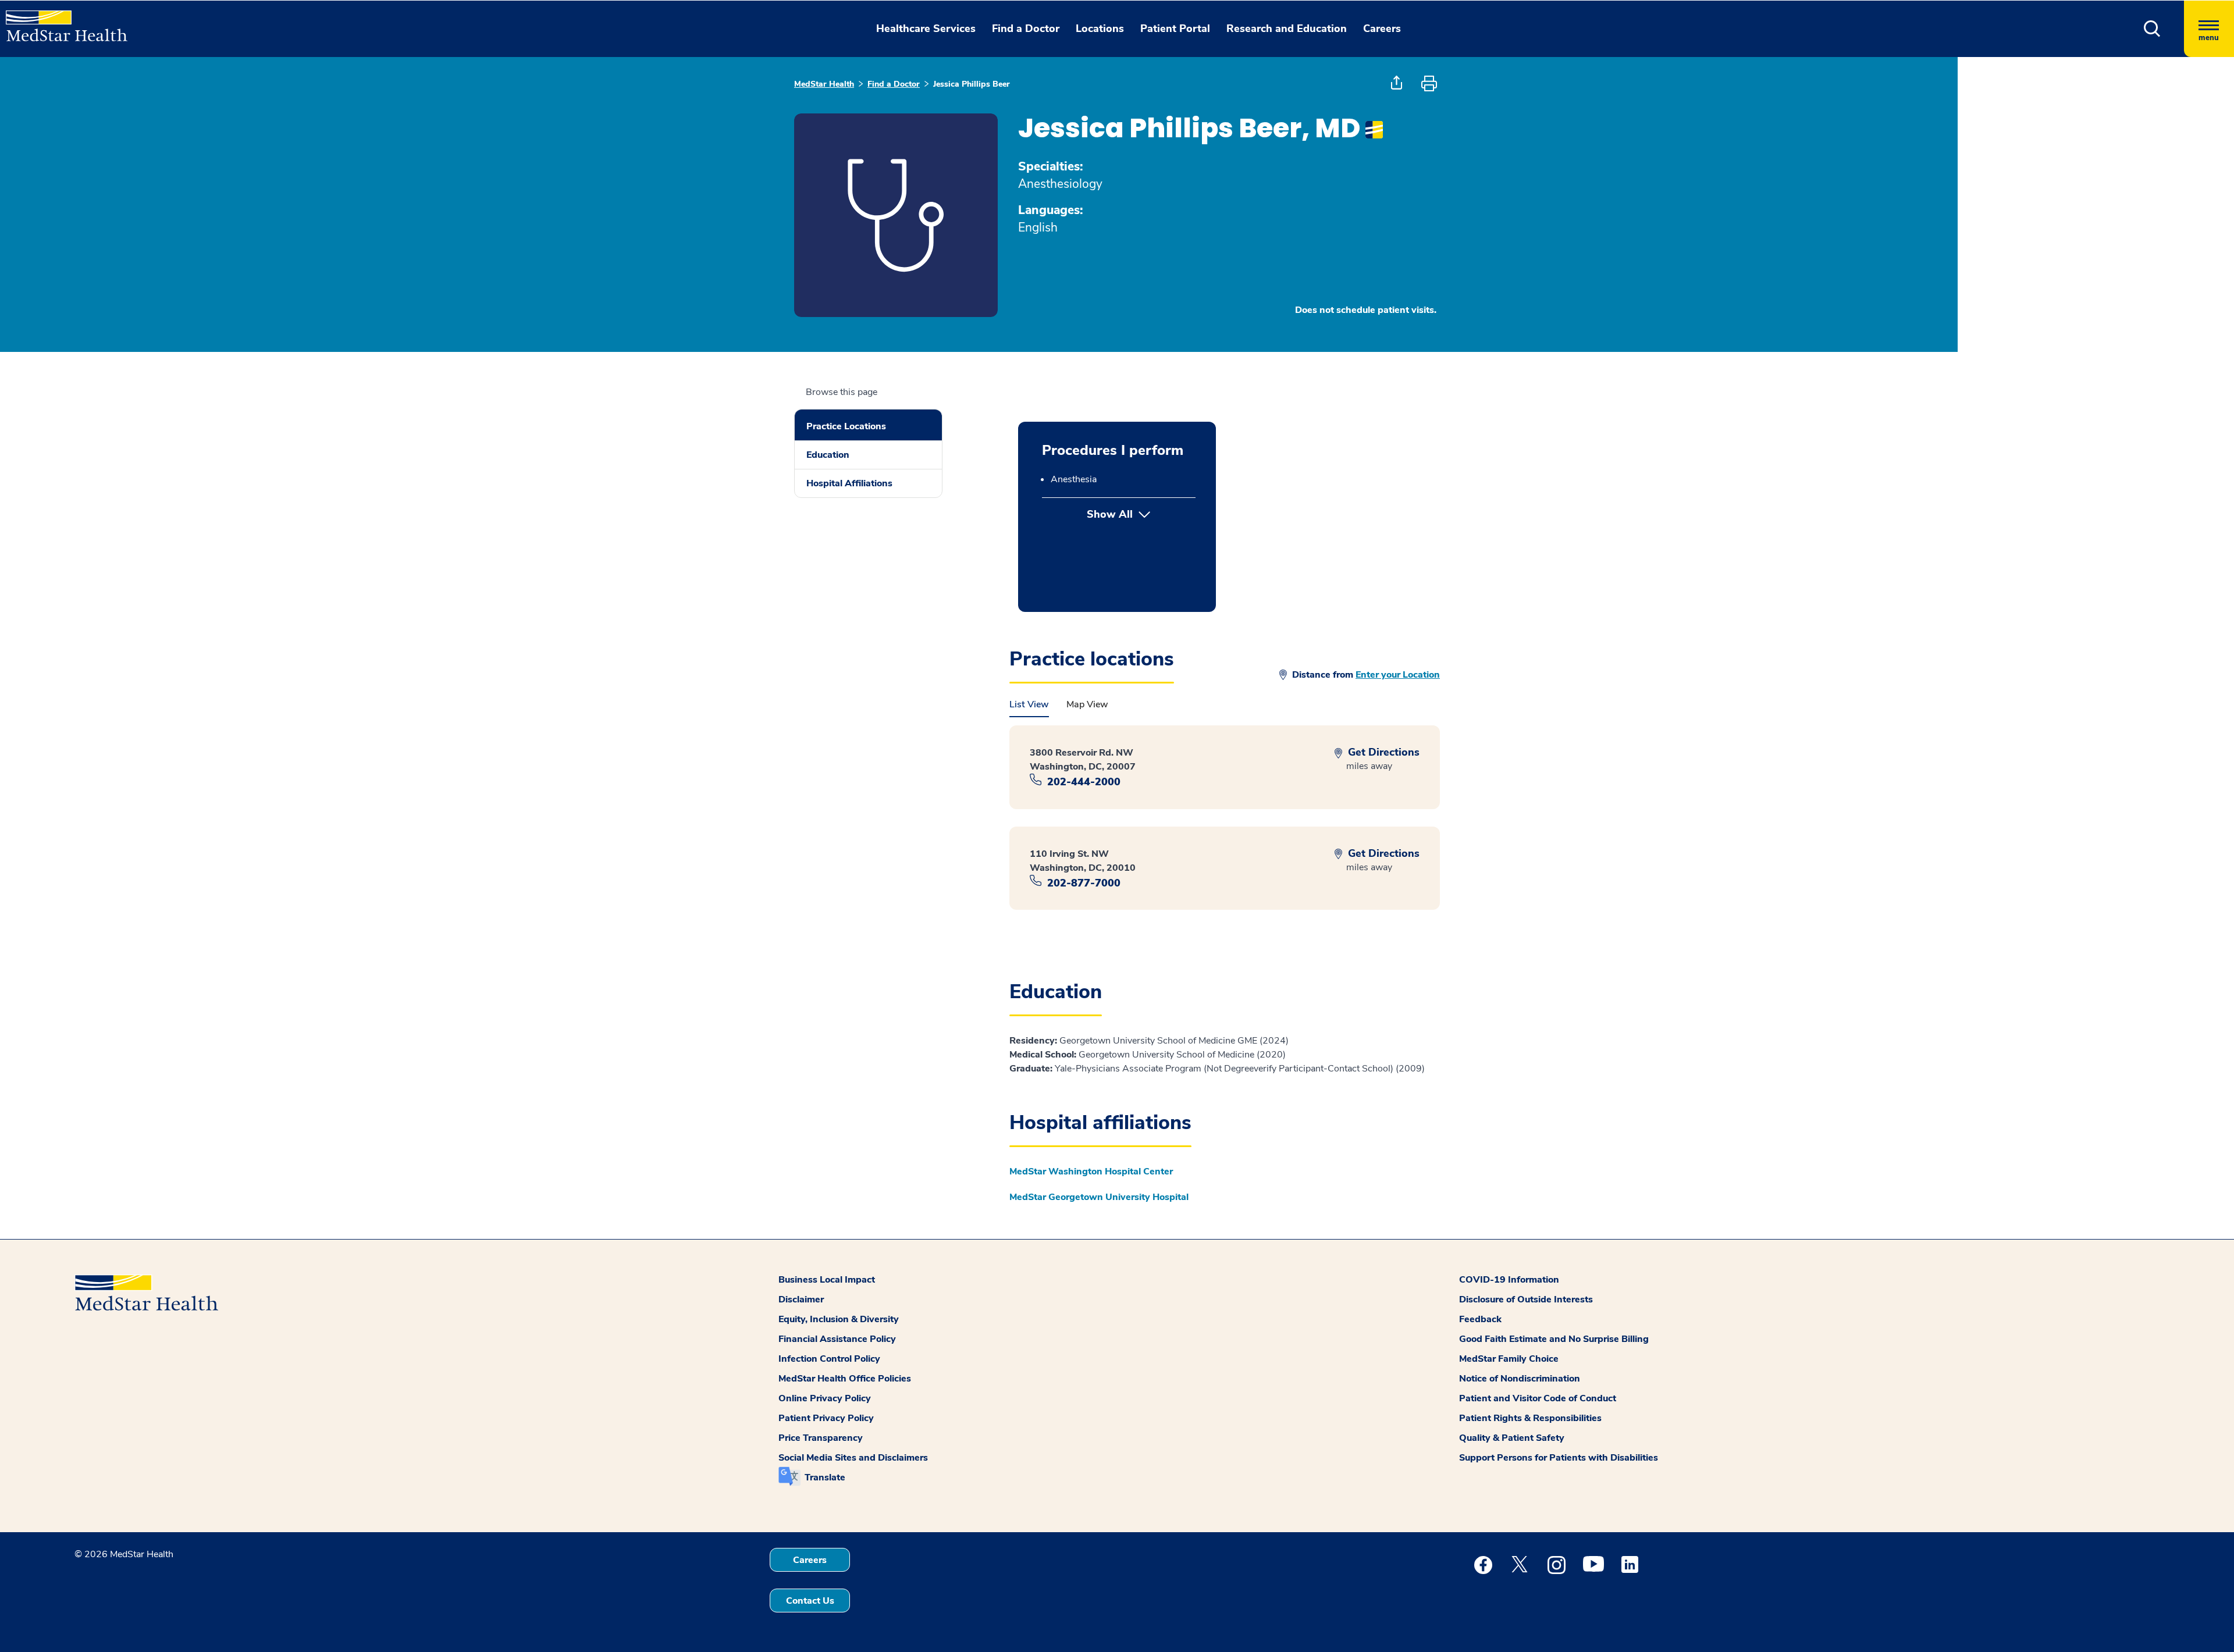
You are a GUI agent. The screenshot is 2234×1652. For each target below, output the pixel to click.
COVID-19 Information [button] (1509, 1280)
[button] (2152, 29)
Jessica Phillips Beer (972, 84)
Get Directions (1382, 752)
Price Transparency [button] (821, 1438)
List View (1029, 704)
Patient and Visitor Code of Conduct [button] (1538, 1398)
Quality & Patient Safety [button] (1512, 1438)
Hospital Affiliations (849, 483)
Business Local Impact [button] (827, 1280)
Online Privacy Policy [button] (825, 1398)
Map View (1087, 704)
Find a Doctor (894, 84)
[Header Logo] (61, 21)
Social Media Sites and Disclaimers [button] (853, 1458)
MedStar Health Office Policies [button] (845, 1379)
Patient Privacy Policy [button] (826, 1418)
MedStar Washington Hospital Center (1091, 1172)
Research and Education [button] (1287, 29)
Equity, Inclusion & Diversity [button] (839, 1319)
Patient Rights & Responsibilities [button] (1530, 1418)
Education (828, 455)
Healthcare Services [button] (926, 29)
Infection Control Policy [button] (829, 1359)
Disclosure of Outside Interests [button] (1526, 1299)
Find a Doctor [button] (1026, 29)
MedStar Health (824, 84)
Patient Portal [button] (1175, 29)
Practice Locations (846, 426)
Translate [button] (825, 1477)
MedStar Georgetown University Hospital (1099, 1197)
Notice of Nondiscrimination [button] (1520, 1379)
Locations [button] (1100, 29)
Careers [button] (1382, 29)
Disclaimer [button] (801, 1299)
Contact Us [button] (810, 1601)
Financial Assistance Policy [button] (837, 1339)
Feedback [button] (1480, 1319)
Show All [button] (1141, 514)
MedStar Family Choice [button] (1509, 1359)
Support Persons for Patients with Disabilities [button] (1559, 1458)
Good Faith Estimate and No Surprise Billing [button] (1554, 1339)
